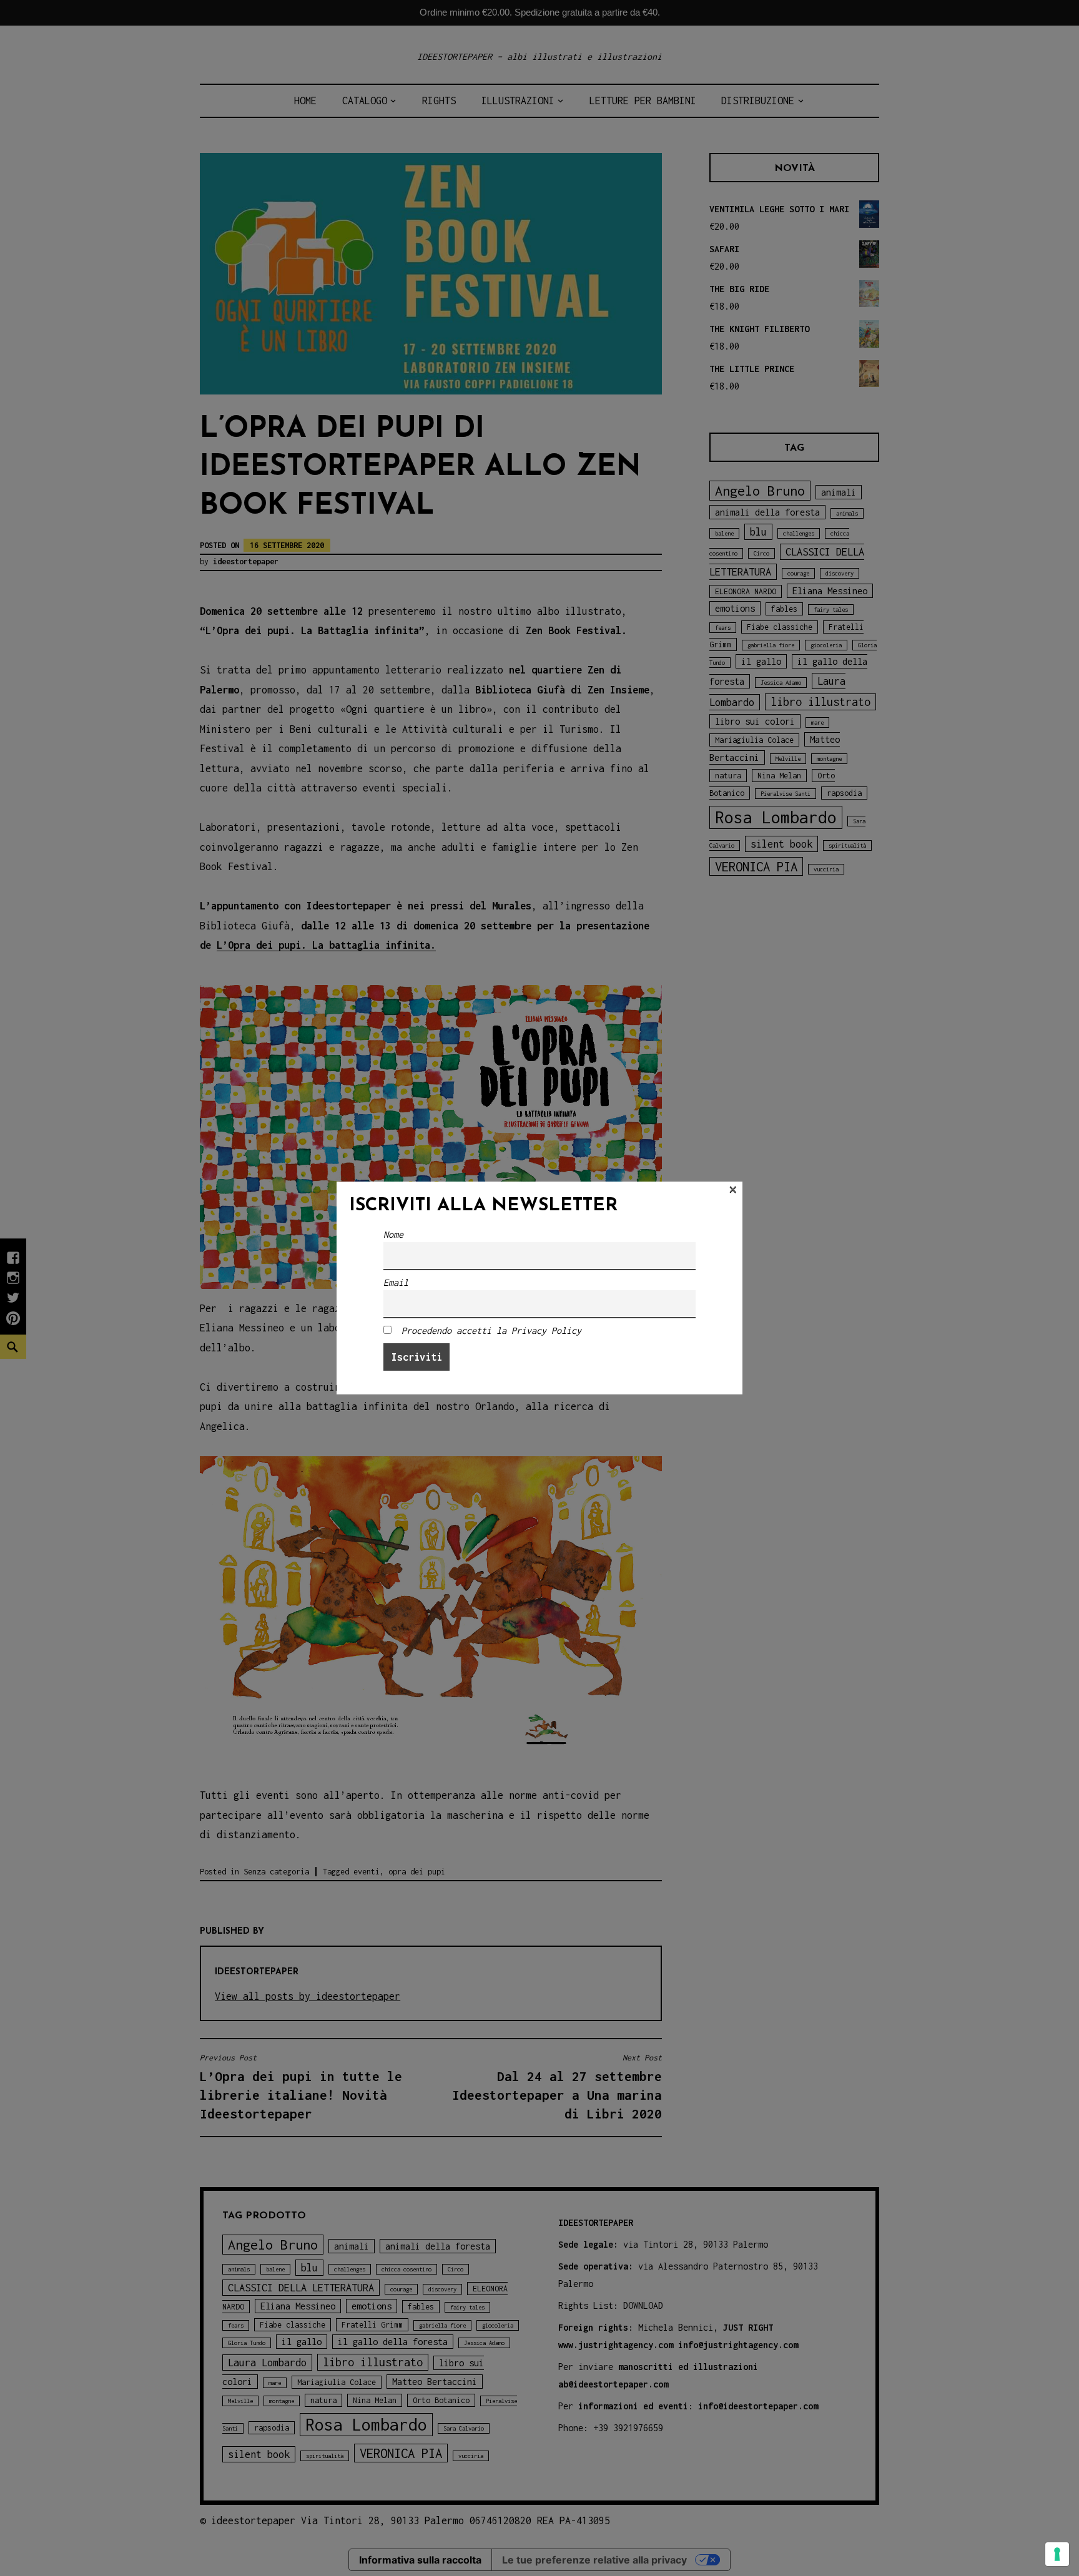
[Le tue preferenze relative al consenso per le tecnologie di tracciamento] (1057, 2554)
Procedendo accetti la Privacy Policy (491, 1330)
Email (396, 1282)
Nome (393, 1234)
